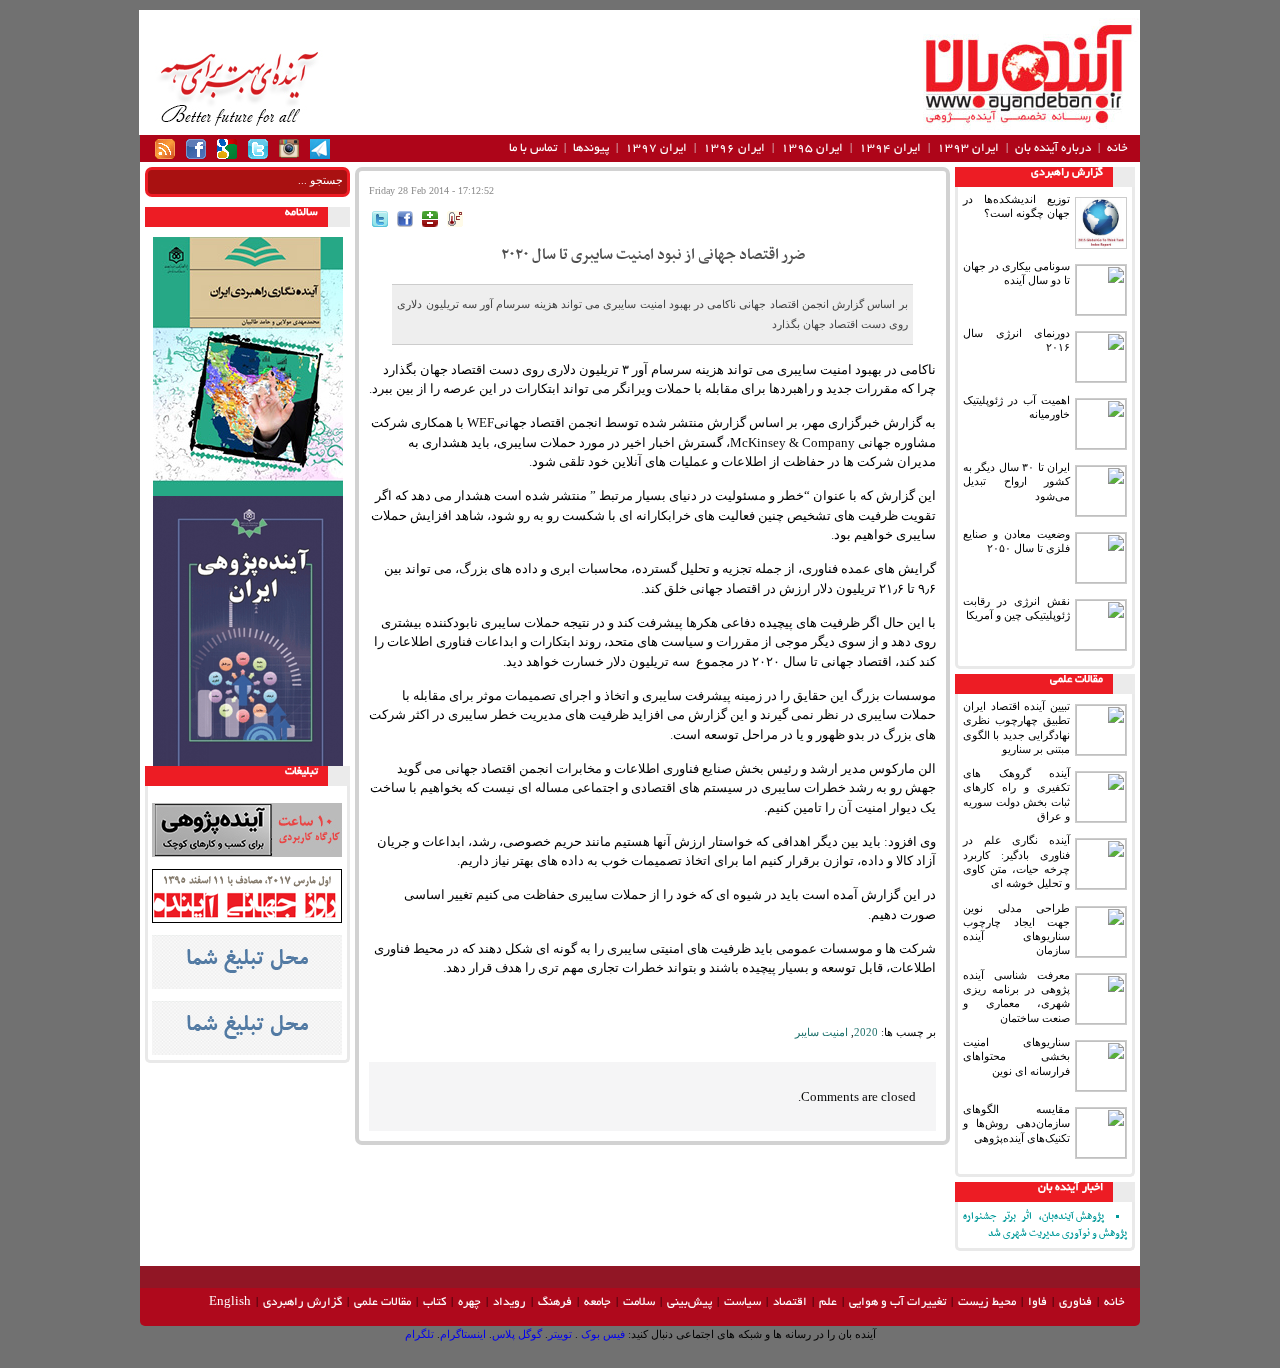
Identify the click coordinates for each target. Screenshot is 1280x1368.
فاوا (1037, 1302)
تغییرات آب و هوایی (897, 1302)
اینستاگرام (463, 1334)
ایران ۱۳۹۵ (812, 148)
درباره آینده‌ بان (1053, 148)
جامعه (597, 1302)
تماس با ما (533, 148)
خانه (1117, 148)
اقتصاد (790, 1302)
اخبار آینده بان (1070, 1188)
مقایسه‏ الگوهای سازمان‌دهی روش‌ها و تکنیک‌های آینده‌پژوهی (1016, 1123)
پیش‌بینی (689, 1302)
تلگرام (419, 1334)
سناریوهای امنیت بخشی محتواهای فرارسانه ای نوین (1016, 1056)
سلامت (639, 1302)
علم (828, 1302)
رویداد (509, 1302)
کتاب (434, 1302)
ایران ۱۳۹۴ (890, 148)
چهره (469, 1302)
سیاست (742, 1302)
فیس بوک (601, 1334)
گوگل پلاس (517, 1334)
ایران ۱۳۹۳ (968, 148)
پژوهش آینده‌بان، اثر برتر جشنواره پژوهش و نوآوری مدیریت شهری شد (1045, 1225)
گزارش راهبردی (1067, 173)
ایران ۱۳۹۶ (734, 148)
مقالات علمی (1076, 680)
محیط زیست (987, 1302)
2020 (866, 1032)
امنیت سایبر (821, 1032)
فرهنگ (555, 1302)
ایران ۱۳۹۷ (656, 148)
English (230, 1302)
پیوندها (591, 148)
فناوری (1075, 1302)
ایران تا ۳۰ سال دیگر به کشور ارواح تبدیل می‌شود (1016, 481)
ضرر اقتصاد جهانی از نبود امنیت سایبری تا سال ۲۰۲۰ (653, 255)
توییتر (560, 1334)
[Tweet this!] (380, 222)
